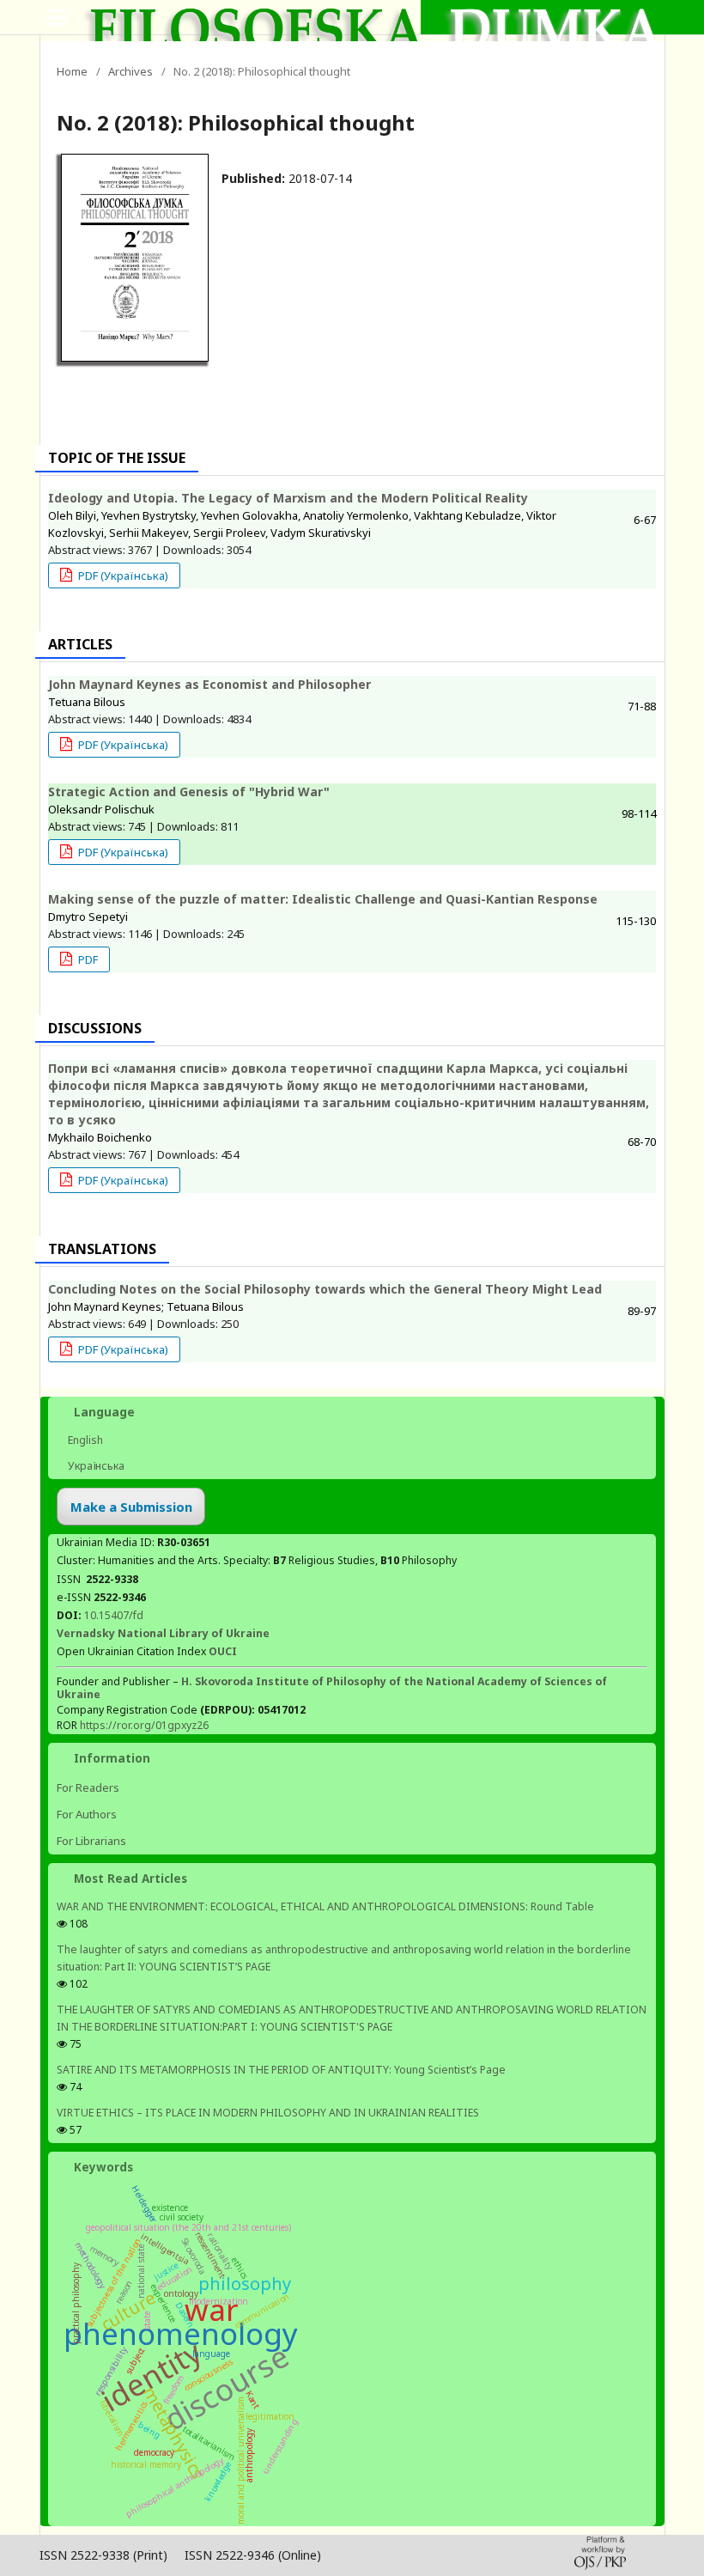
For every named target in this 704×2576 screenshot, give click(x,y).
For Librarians (91, 1841)
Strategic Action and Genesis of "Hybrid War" (189, 792)
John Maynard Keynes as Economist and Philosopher (209, 684)
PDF (87, 959)
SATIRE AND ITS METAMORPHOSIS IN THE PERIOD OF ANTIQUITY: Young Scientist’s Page (281, 2070)
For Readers (88, 1787)
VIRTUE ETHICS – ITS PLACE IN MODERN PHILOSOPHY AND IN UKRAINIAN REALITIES (268, 2113)
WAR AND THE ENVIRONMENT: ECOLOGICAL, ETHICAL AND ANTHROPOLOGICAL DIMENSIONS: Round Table (325, 1906)
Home (72, 71)
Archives (130, 71)
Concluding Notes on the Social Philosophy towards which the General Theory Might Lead (325, 1289)
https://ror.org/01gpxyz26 (144, 1725)
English (84, 1440)
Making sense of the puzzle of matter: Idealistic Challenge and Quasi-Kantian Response (323, 899)
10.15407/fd (114, 1615)
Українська (95, 1466)
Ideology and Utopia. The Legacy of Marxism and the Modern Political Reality (288, 498)
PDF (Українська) (122, 575)
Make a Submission (131, 1507)
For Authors (87, 1814)
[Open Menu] (57, 17)
